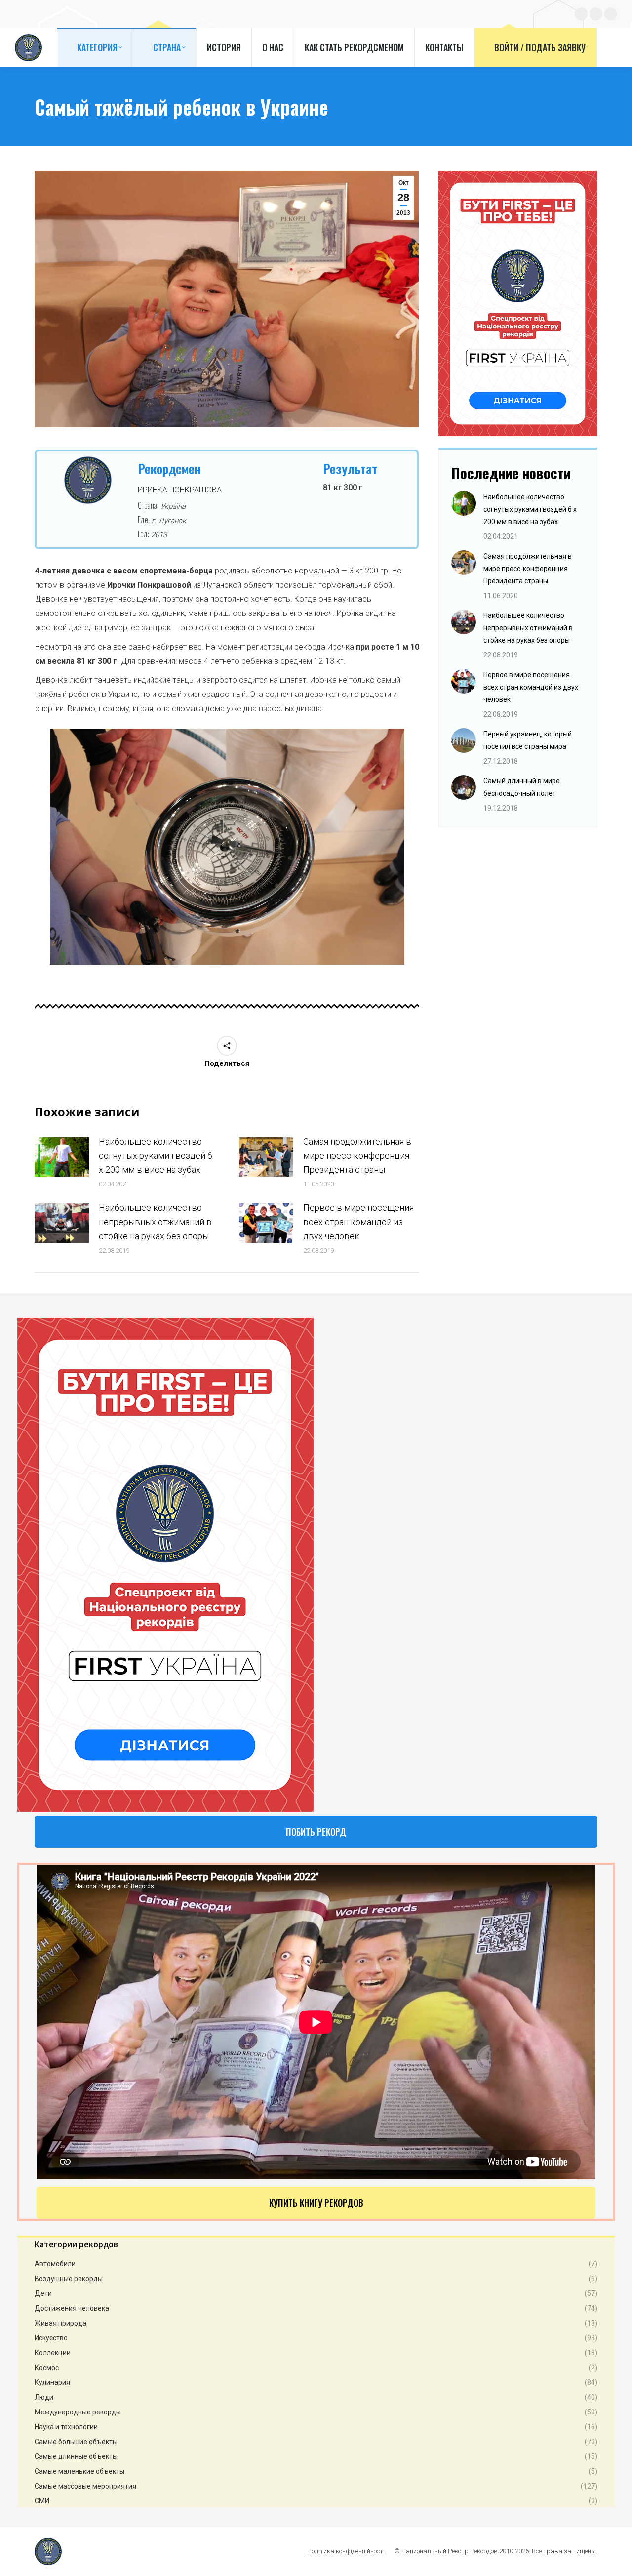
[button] (37, 851)
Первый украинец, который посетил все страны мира (528, 740)
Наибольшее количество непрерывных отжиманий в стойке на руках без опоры (155, 1222)
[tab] (220, 975)
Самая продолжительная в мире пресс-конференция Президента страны (357, 1156)
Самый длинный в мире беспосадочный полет (522, 787)
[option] (227, 847)
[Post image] (62, 1157)
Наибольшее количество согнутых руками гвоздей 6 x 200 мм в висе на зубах (156, 1156)
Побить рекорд (316, 1832)
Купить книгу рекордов (316, 2203)
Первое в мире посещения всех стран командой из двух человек (358, 1222)
